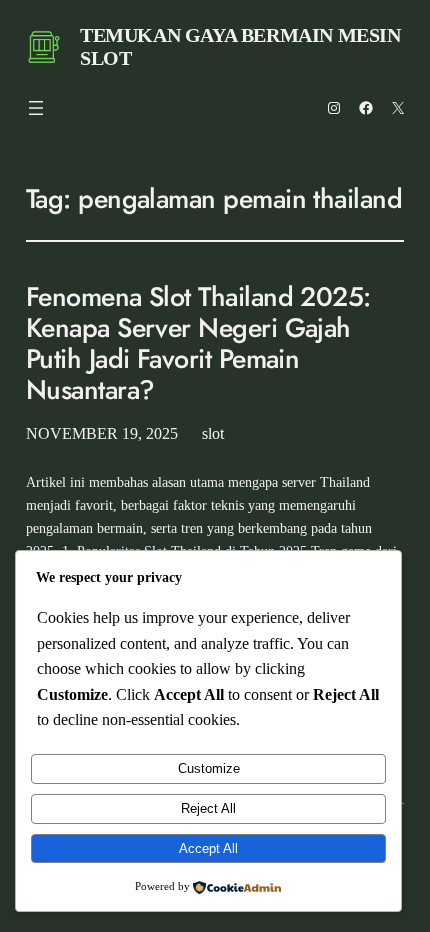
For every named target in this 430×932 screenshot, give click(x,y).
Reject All (208, 808)
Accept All (208, 848)
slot (213, 433)
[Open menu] (36, 108)
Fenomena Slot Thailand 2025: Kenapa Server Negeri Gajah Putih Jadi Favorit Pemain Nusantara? (198, 343)
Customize (209, 768)
